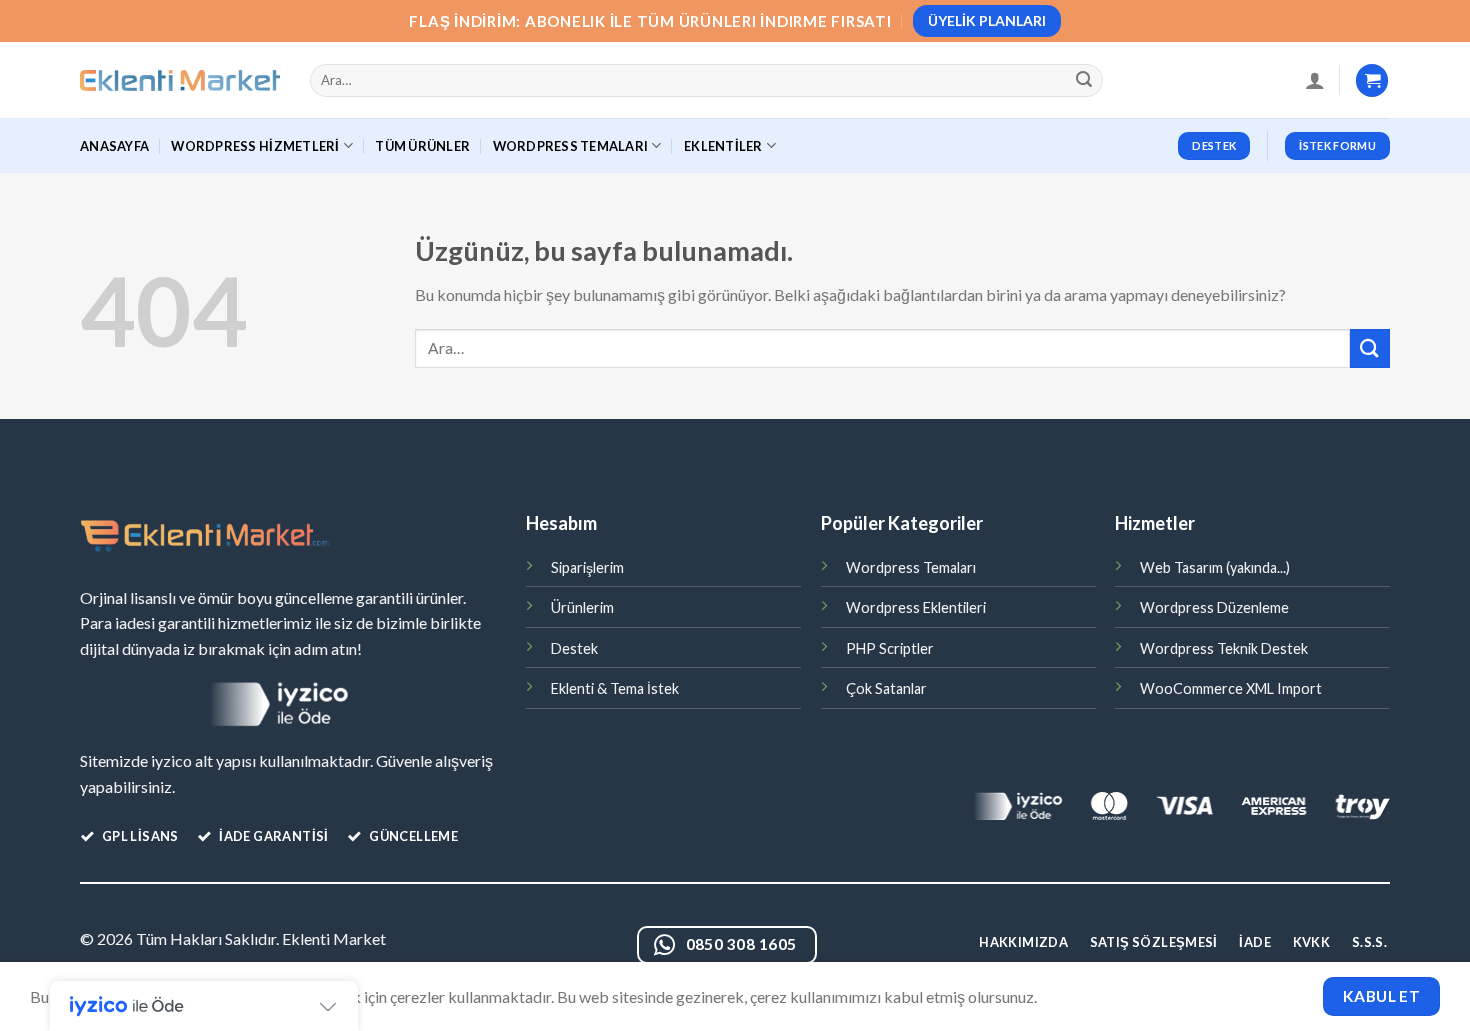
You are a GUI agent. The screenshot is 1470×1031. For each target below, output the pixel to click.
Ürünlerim (582, 607)
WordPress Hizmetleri (255, 146)
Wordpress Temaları (911, 567)
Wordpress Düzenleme (1214, 607)
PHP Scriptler (890, 648)
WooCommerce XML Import (1231, 688)
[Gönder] (1085, 81)
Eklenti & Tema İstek (615, 688)
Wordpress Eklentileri (916, 607)
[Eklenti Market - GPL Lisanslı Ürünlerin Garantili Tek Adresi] (180, 81)
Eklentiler (723, 146)
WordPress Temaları (571, 146)
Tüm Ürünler (422, 146)
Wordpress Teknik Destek (1224, 648)
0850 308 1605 (741, 944)
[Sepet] (1372, 80)
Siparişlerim (587, 567)
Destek (574, 648)
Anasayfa (114, 146)
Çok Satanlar (886, 688)
